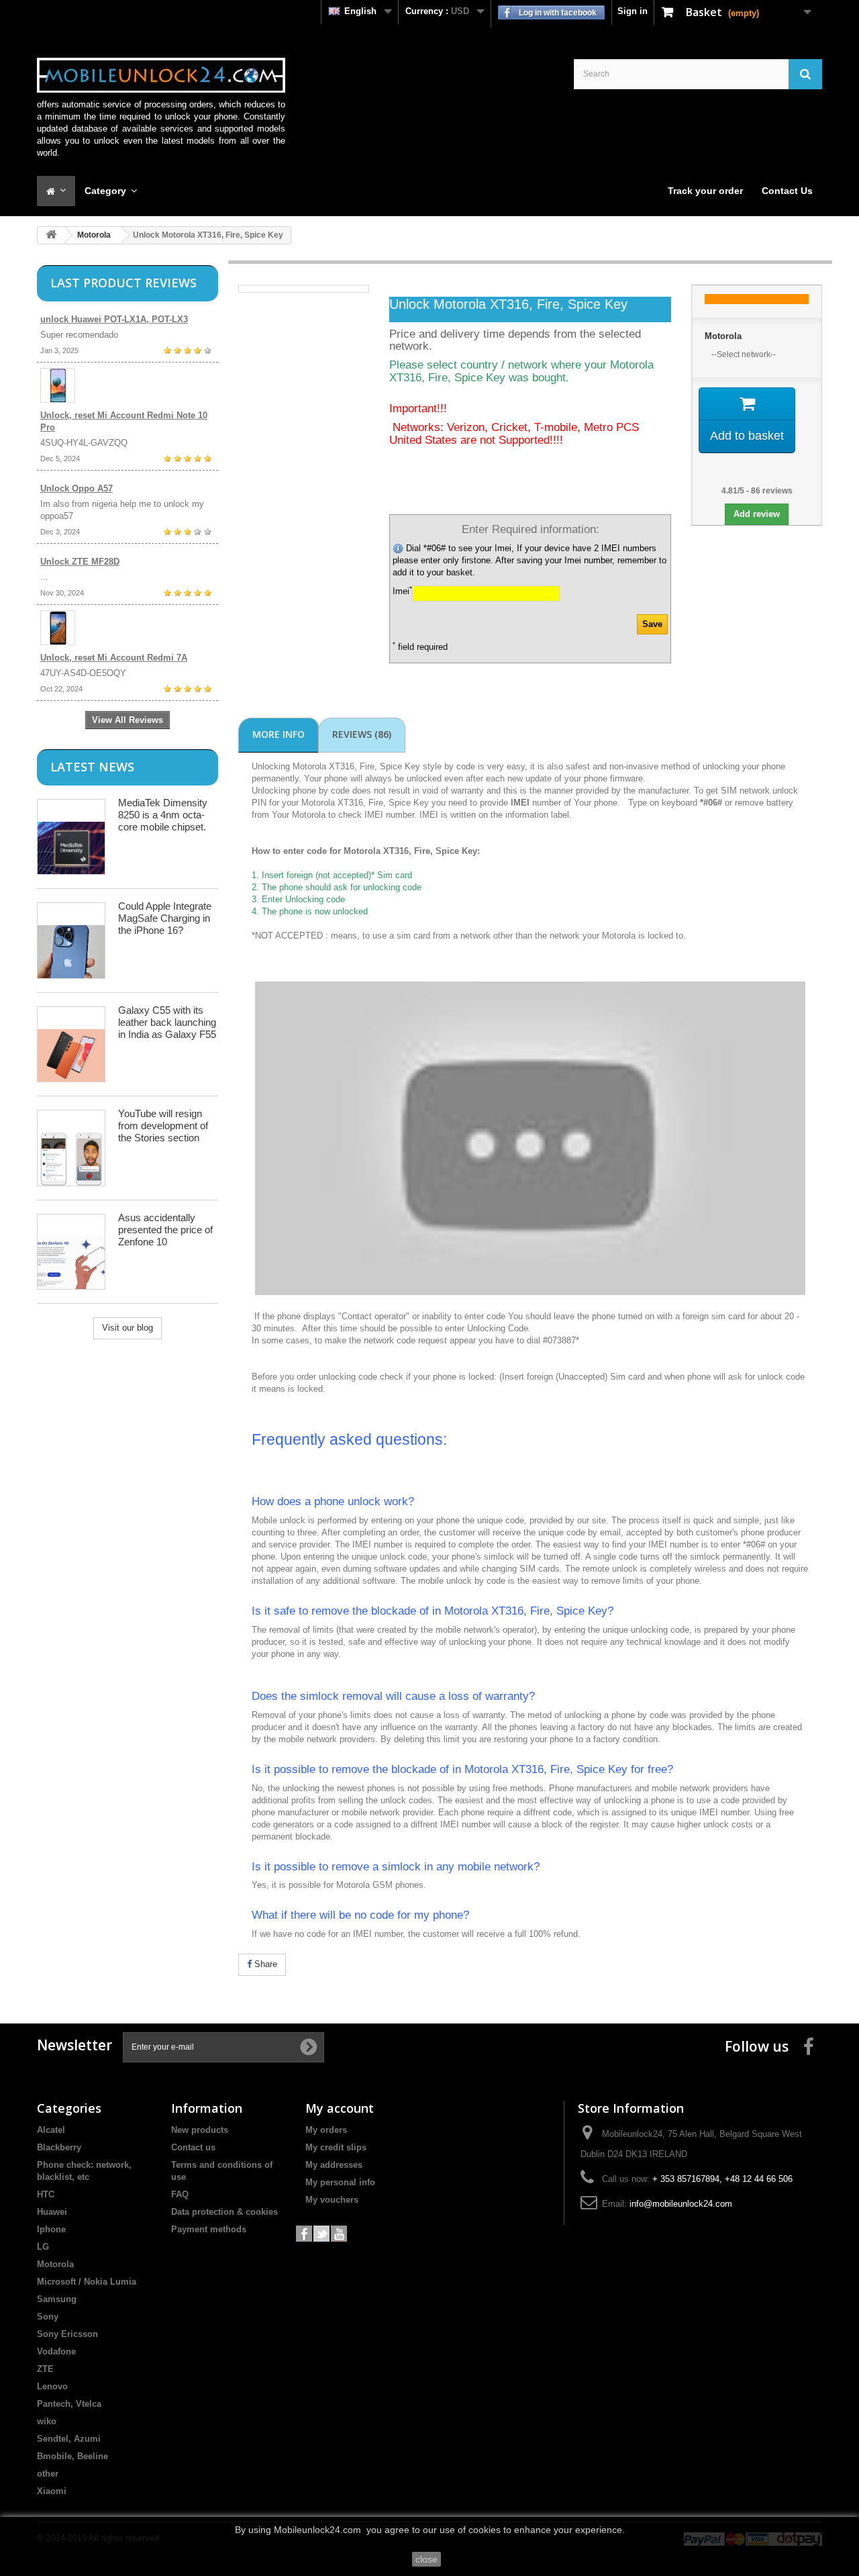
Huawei (52, 2212)
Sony (48, 2317)
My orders (326, 2130)
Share (264, 1964)
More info (279, 734)
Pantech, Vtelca (69, 2404)
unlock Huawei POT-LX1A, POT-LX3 (114, 319)
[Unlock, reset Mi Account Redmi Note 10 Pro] (128, 385)
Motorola (94, 235)
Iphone (51, 2229)
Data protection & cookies (224, 2212)
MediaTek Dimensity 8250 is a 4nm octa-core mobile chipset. (163, 815)
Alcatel (51, 2130)
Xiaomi (52, 2491)
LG (43, 2247)
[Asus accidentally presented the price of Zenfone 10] (71, 1252)
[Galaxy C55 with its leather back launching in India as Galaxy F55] (71, 1044)
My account (340, 2108)
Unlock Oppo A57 (77, 488)
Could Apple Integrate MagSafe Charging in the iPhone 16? (165, 918)
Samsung (57, 2299)
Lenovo (52, 2386)
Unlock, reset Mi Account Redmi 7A (114, 658)
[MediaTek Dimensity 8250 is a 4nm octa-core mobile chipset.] (71, 837)
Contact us (193, 2147)
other (48, 2474)
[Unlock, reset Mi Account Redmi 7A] (128, 628)
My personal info (340, 2182)
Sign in (633, 11)
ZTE (45, 2369)
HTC (46, 2194)
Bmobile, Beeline (72, 2456)
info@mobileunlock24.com (681, 2204)
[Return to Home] (51, 235)
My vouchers (332, 2200)
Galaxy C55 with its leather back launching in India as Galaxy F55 (167, 1022)
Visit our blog (128, 1328)
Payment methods (209, 2229)
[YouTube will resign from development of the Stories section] (71, 1148)
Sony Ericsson (67, 2334)
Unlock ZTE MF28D (80, 562)
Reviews (362, 734)
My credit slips (336, 2147)
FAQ (180, 2194)
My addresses (334, 2165)
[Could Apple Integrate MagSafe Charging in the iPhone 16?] (71, 940)
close (426, 2559)
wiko (47, 2421)
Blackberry (59, 2147)
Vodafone (56, 2351)
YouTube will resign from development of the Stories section (163, 1126)
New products (200, 2130)
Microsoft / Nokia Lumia (87, 2282)
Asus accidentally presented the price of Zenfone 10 (165, 1230)
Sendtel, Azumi (69, 2439)
